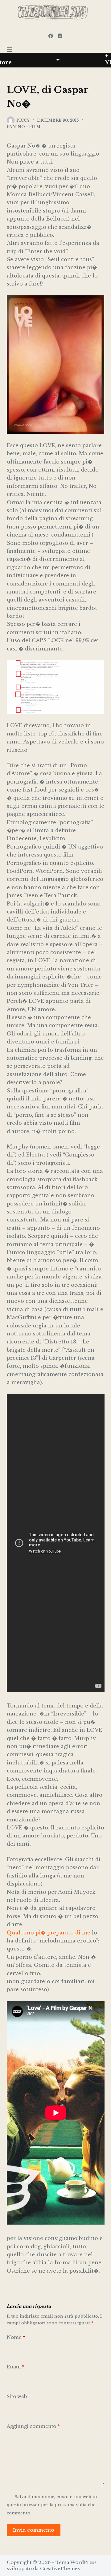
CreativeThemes (60, 2568)
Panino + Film (24, 127)
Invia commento (34, 2530)
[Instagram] (60, 36)
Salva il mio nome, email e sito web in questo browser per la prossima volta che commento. (52, 2505)
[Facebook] (51, 36)
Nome (16, 2337)
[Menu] (10, 50)
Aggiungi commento (33, 2426)
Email (15, 2367)
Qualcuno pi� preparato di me (49, 1933)
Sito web (17, 2396)
